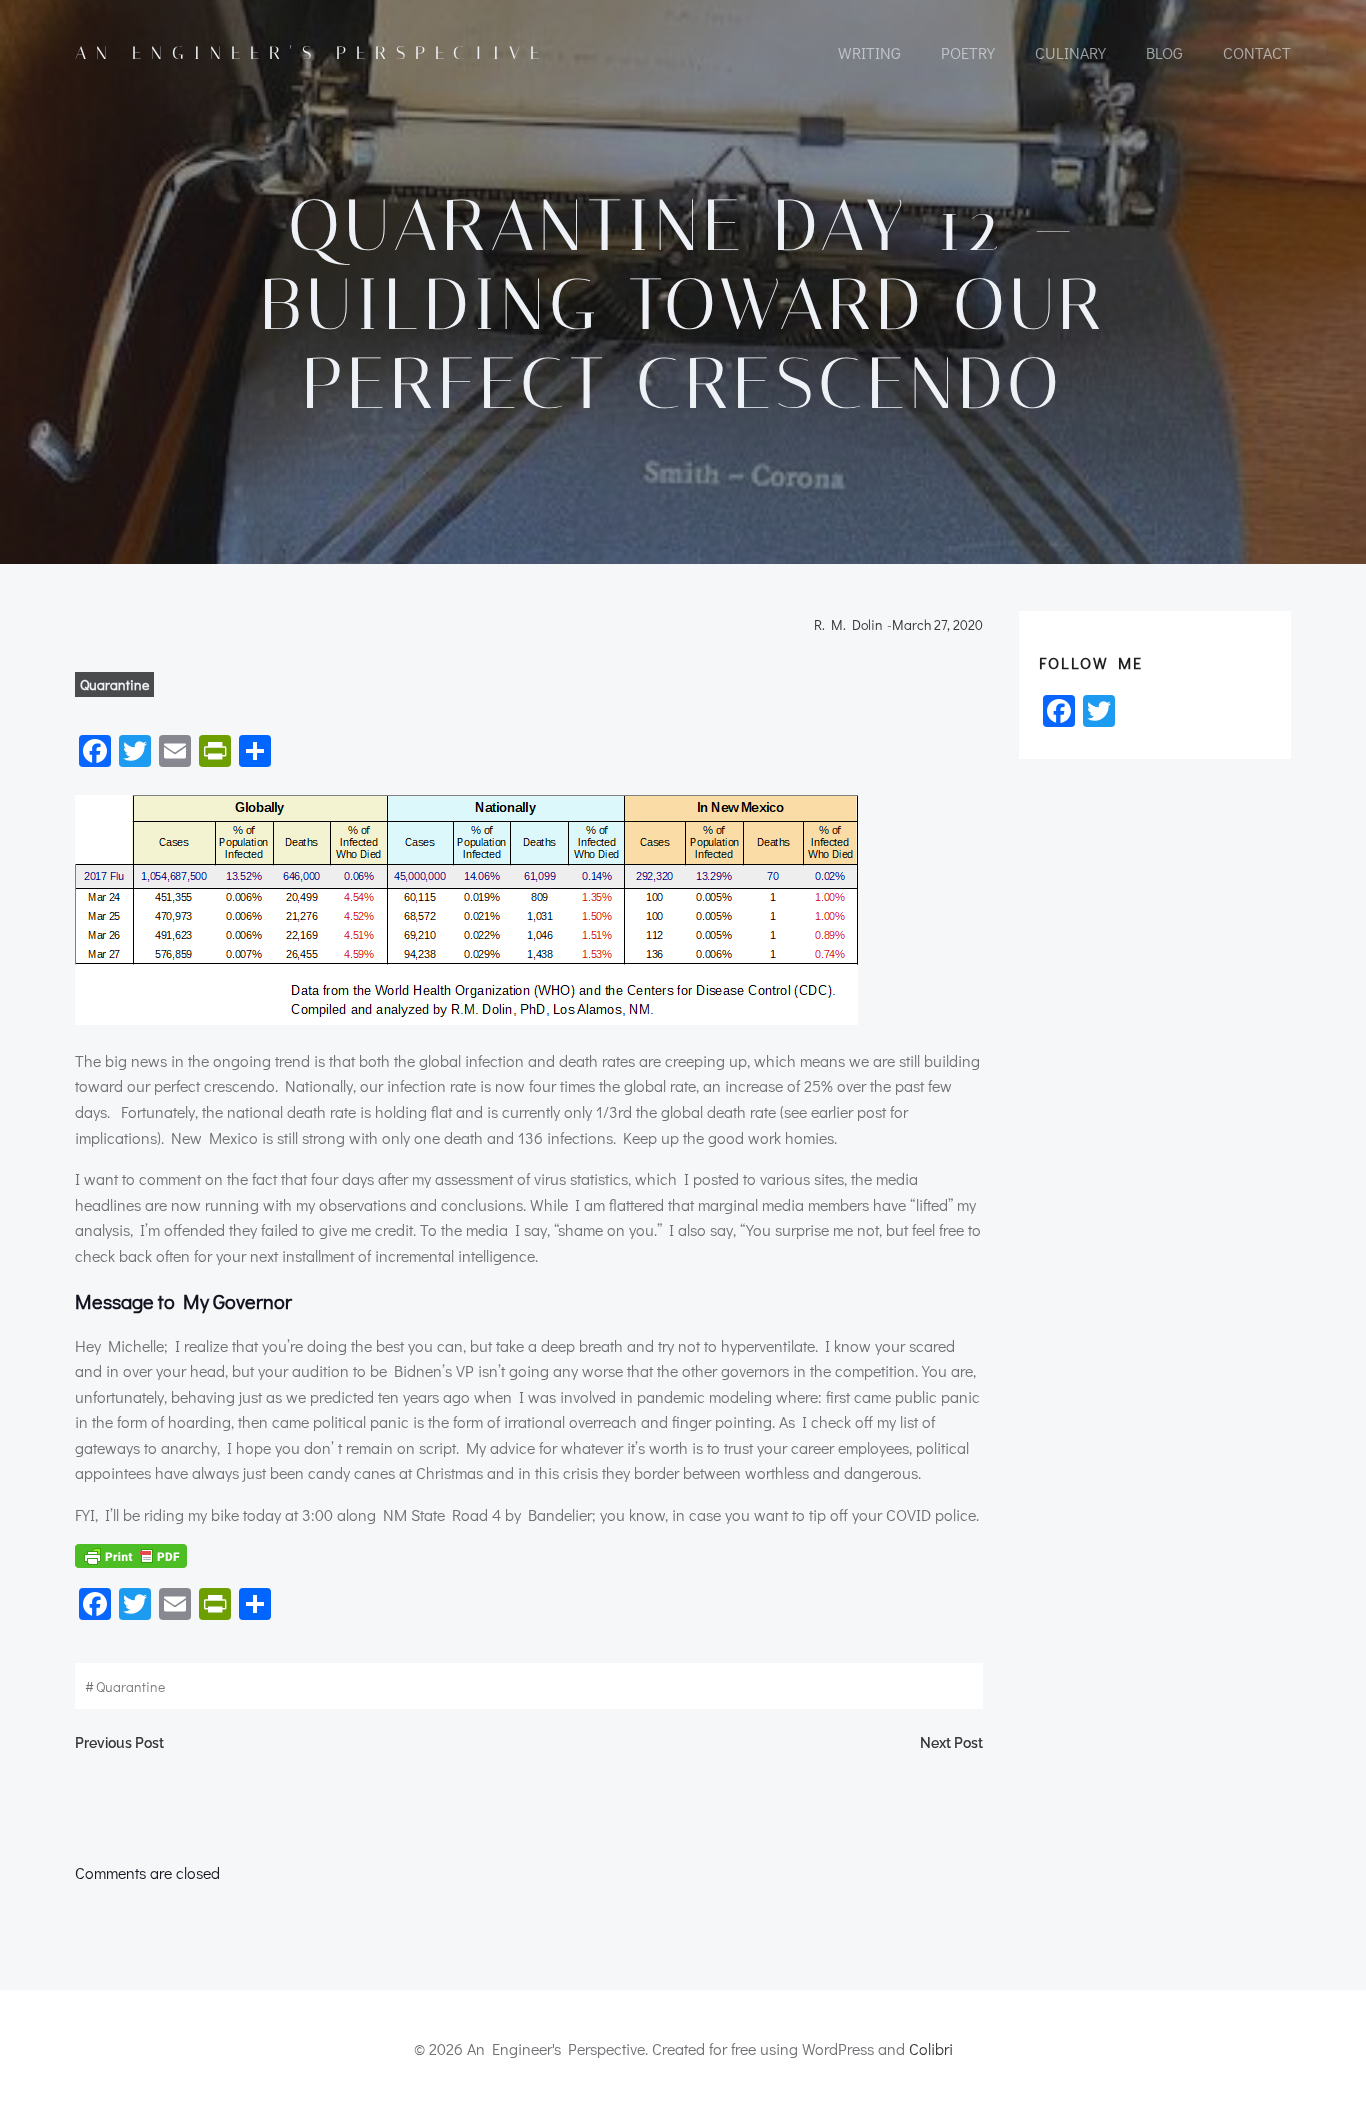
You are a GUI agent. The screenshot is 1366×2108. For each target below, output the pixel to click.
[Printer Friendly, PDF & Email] (131, 1556)
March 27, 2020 (937, 624)
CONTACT (1257, 52)
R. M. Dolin (848, 624)
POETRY (968, 52)
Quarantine (114, 684)
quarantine (130, 1686)
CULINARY (1070, 52)
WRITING (869, 52)
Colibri (931, 2048)
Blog (1164, 52)
